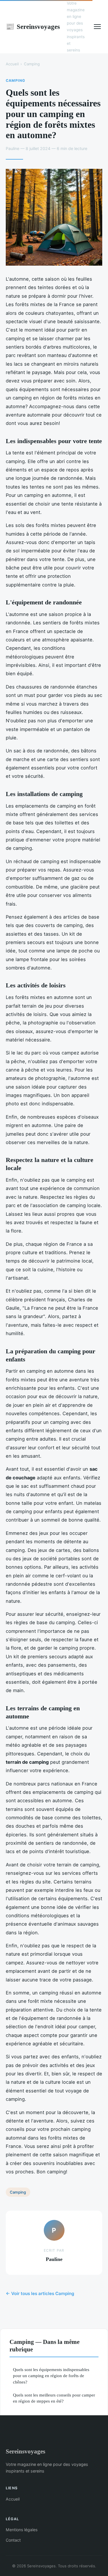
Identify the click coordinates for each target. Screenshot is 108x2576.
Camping (32, 64)
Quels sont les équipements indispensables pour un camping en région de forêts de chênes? (51, 2376)
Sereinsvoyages (33, 27)
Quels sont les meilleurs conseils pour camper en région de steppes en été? (54, 2398)
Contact (13, 2540)
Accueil (12, 64)
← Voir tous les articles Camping (40, 2293)
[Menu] (97, 27)
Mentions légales (22, 2530)
